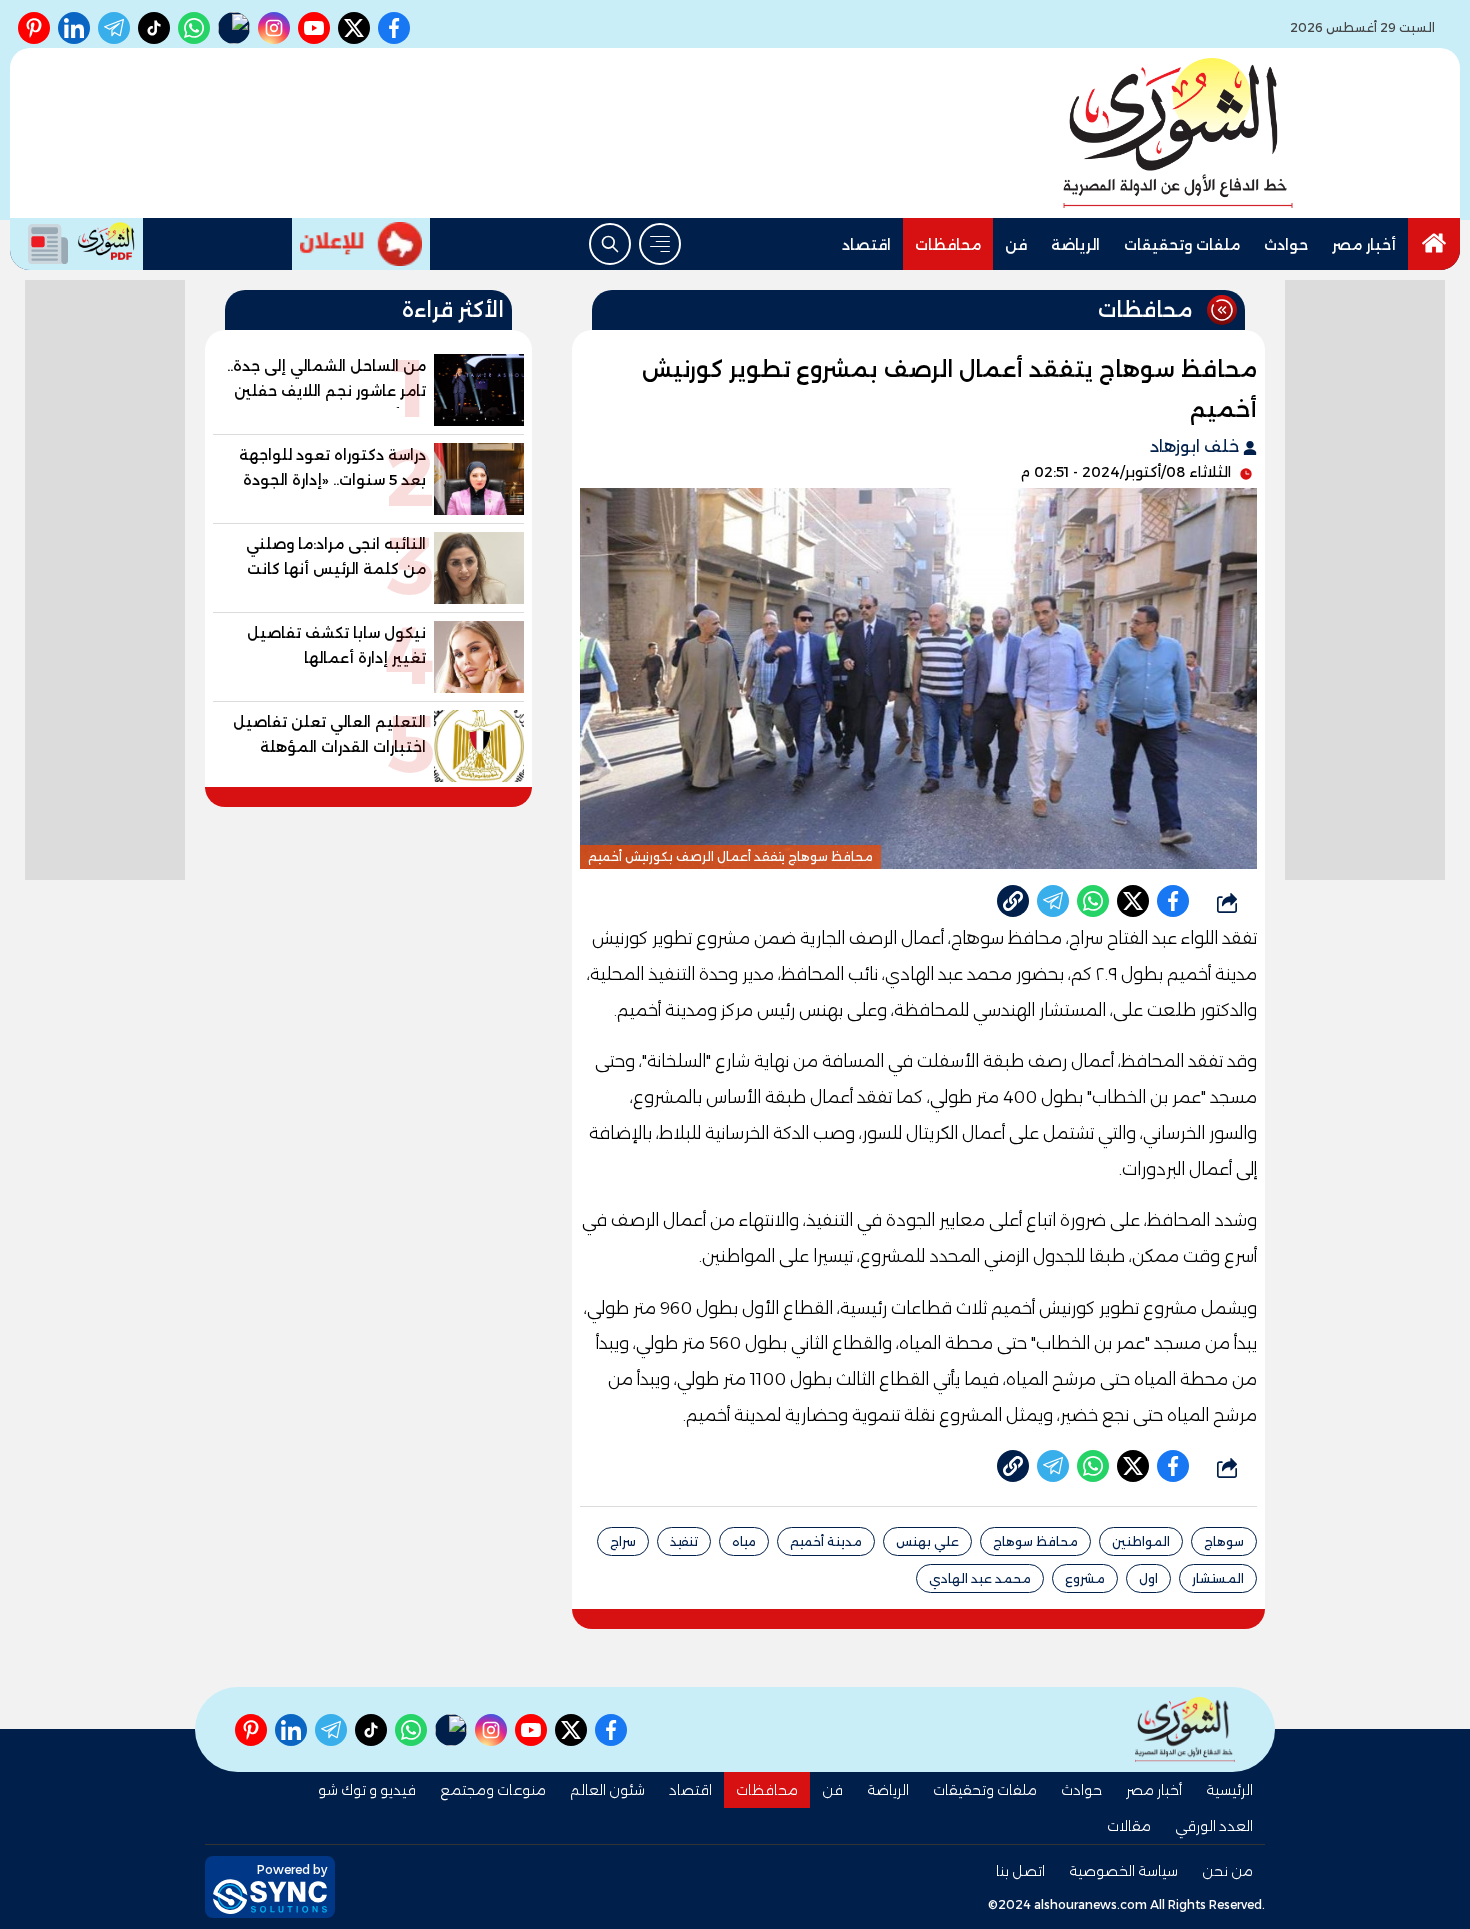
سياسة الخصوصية (1123, 1871)
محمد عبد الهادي (980, 1578)
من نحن (1227, 1871)
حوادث (1286, 245)
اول (1148, 1578)
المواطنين (1141, 1541)
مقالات (1129, 1826)
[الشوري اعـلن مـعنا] (361, 244)
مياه (744, 1541)
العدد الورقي (1214, 1826)
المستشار (1218, 1578)
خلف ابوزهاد (1196, 446)
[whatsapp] (1013, 901)
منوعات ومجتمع (493, 1790)
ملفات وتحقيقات (1182, 245)
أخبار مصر (1364, 245)
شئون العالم (607, 1790)
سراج (623, 1541)
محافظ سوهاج (1035, 1541)
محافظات (948, 245)
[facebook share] (1173, 901)
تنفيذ (684, 1541)
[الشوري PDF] (76, 244)
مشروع (1085, 1578)
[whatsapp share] (1093, 901)
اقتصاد (866, 245)
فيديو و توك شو (367, 1790)
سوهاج (1224, 1541)
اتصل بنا (1020, 1871)
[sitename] (1185, 1729)
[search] (610, 244)
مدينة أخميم (826, 1541)
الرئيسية (1229, 1790)
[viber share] (1053, 901)
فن (1016, 245)
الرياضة (1075, 245)
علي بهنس (927, 1541)
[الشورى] (1178, 133)
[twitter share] (1133, 901)
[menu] (660, 244)
